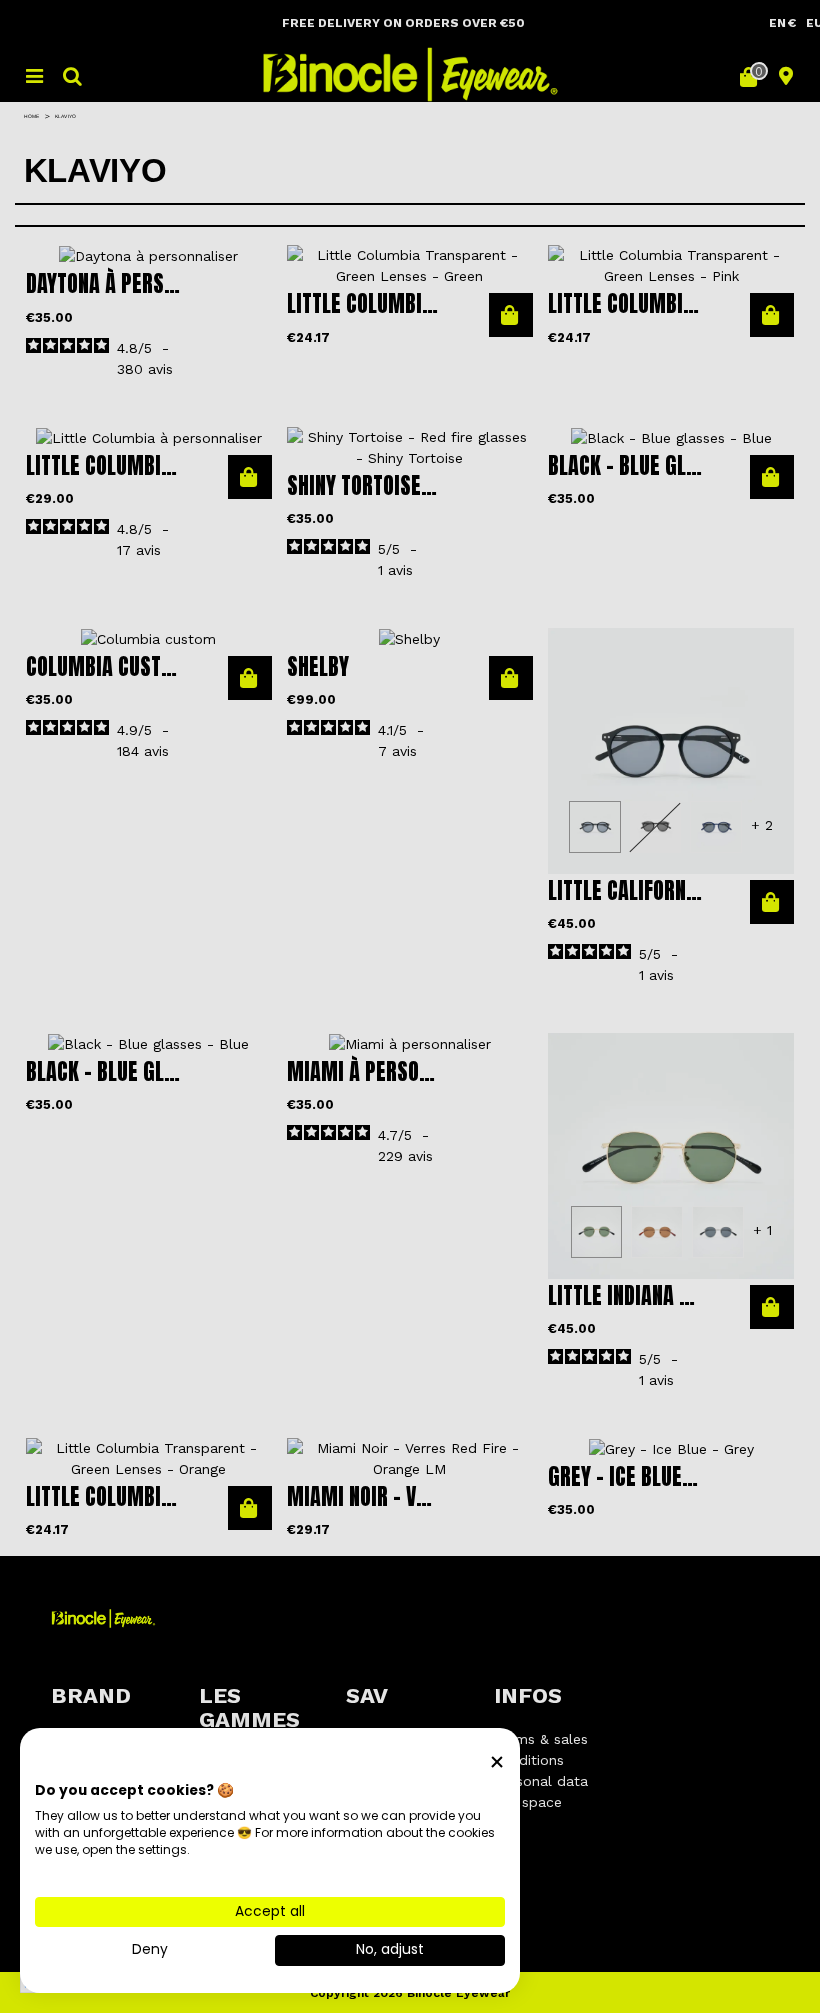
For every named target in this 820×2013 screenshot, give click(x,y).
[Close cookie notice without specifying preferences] (497, 1762)
